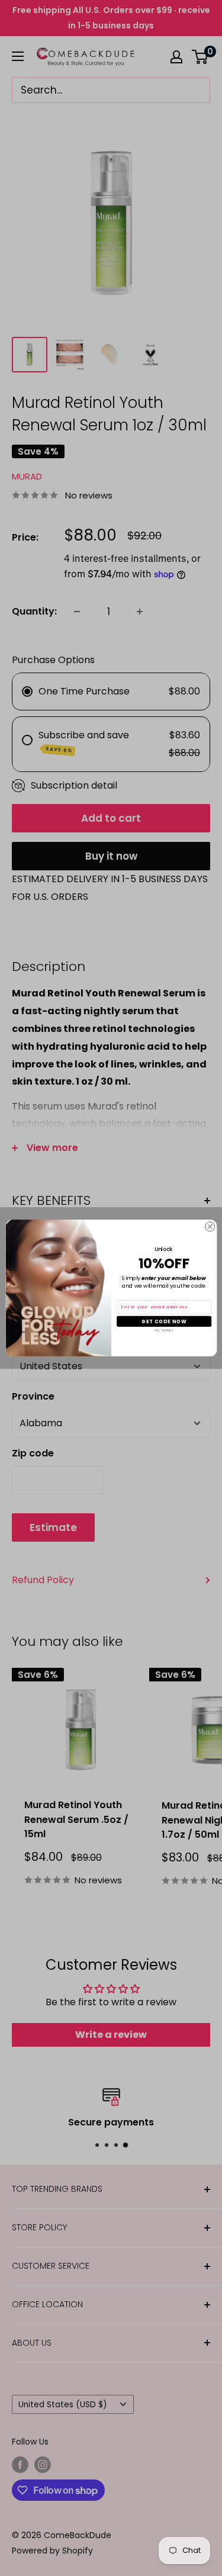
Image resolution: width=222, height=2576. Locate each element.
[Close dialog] (210, 1227)
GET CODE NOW (164, 1321)
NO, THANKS (164, 1331)
